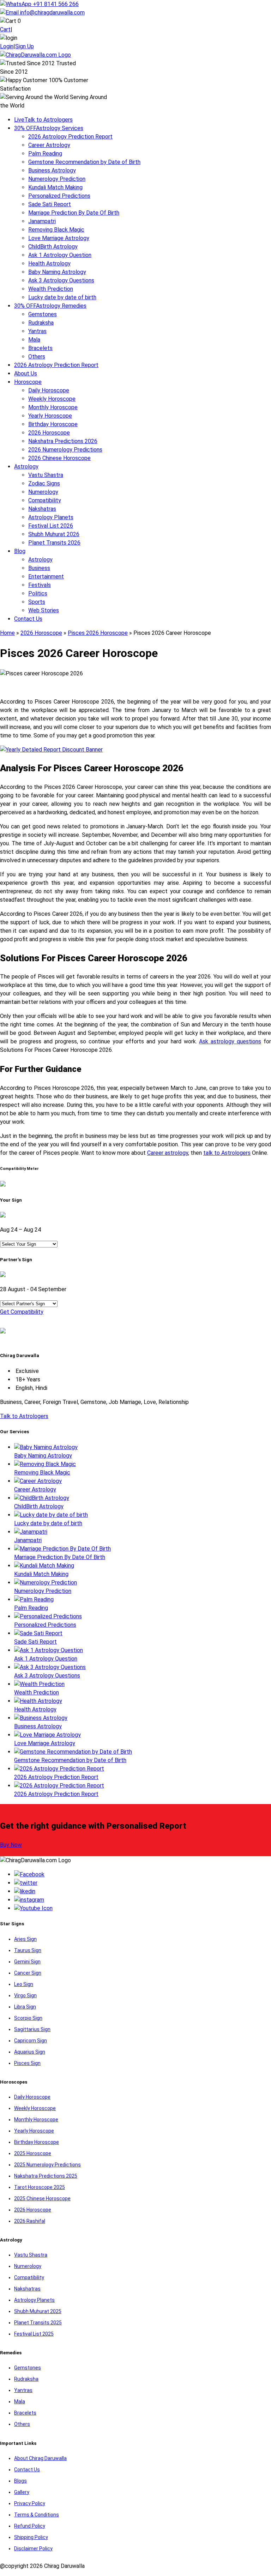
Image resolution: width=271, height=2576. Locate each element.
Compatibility (45, 500)
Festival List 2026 (51, 526)
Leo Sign (24, 1984)
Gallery (22, 2492)
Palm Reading (45, 154)
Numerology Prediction (57, 179)
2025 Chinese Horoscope (42, 2198)
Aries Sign (25, 1939)
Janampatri (42, 221)
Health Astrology (49, 263)
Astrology (26, 467)
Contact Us (28, 619)
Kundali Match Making (55, 187)
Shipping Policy (31, 2537)
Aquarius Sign (30, 2052)
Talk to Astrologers (43, 120)
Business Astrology (52, 170)
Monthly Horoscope (53, 407)
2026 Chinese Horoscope (59, 458)
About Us (26, 373)
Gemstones (43, 314)
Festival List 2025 (34, 2334)
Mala (34, 340)
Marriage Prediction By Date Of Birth (74, 213)
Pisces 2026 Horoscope (98, 633)
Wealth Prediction (51, 289)
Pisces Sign (27, 2063)
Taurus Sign (28, 1950)
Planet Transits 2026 (54, 543)
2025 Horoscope (33, 2153)
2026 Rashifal (30, 2221)
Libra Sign (25, 2007)
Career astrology (168, 1153)
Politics (38, 593)
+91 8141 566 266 (55, 4)
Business (39, 568)
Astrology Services (49, 128)
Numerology (43, 492)
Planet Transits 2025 (38, 2323)
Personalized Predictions (59, 196)
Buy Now (11, 1845)
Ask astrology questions (230, 1041)
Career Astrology (49, 145)
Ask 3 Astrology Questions (61, 280)
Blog (20, 551)
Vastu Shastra (46, 475)
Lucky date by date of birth (62, 297)
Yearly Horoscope (50, 416)
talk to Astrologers (227, 1153)
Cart (5, 29)
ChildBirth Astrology (53, 247)
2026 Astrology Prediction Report (70, 137)
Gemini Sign (27, 1962)
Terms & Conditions (37, 2515)
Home (7, 633)
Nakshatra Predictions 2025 (46, 2176)
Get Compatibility (22, 1312)
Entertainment (46, 576)
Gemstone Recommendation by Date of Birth (84, 162)
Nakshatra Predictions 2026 (63, 441)
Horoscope (28, 382)
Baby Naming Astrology (57, 272)
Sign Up (25, 46)
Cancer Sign (28, 1973)
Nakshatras (42, 509)
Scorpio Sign (28, 2018)
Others (37, 357)
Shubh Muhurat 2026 (54, 534)
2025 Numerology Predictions (47, 2165)
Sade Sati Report (50, 204)
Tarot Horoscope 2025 (40, 2187)
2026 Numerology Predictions (65, 450)
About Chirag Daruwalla (40, 2458)
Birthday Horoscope (53, 424)
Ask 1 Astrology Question (60, 255)
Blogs (20, 2481)
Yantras (37, 331)
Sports (37, 602)
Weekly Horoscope (52, 399)
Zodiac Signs (44, 483)
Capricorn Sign (31, 2041)
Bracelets (40, 348)
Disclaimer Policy (33, 2549)
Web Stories (44, 610)
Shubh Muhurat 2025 (38, 2311)
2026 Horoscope (49, 433)
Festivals (40, 585)
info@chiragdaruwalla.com (52, 13)
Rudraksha (41, 323)
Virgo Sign (25, 1995)
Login (7, 46)
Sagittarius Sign (32, 2029)
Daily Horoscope (49, 390)
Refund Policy (30, 2526)
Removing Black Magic (56, 230)
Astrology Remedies (50, 306)
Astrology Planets (51, 517)
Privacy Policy (30, 2503)
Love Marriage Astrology (59, 238)
